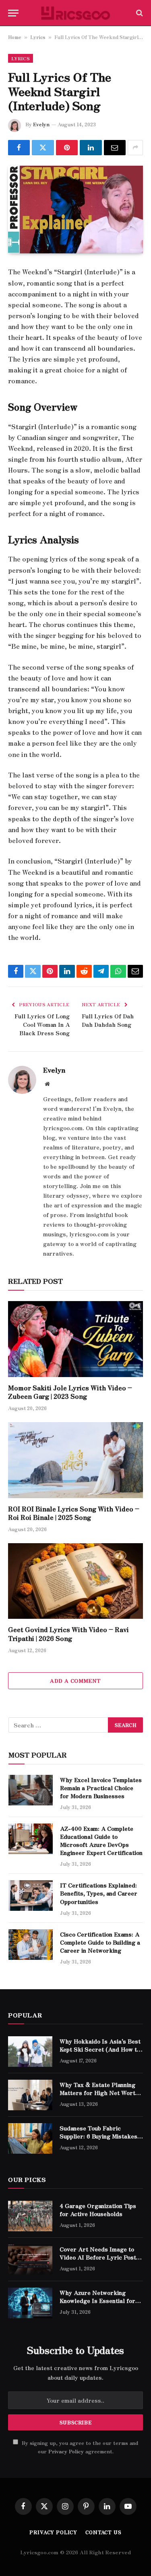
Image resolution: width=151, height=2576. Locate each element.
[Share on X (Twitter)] (43, 148)
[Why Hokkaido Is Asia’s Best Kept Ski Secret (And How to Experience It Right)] (30, 2052)
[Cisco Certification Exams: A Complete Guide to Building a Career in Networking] (31, 1945)
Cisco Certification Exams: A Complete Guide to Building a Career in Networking (100, 1942)
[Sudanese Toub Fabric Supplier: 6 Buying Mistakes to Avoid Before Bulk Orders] (30, 2138)
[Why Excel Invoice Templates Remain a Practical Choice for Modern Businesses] (31, 1790)
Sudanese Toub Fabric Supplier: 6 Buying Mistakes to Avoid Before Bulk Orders (100, 2136)
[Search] (139, 13)
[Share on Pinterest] (67, 148)
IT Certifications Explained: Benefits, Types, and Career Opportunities (99, 1893)
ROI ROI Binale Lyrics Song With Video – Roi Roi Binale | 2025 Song (74, 1513)
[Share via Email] (115, 148)
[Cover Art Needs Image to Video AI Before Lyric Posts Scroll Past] (30, 2259)
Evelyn (41, 124)
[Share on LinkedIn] (91, 148)
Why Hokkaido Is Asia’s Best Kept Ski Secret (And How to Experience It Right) (100, 2049)
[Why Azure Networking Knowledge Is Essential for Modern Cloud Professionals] (30, 2303)
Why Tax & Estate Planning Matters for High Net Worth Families (99, 2093)
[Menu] (13, 13)
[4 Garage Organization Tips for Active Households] (30, 2216)
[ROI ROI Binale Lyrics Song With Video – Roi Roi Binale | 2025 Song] (75, 1460)
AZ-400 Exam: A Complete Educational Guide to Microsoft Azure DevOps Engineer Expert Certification (101, 1840)
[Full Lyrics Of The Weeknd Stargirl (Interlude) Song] (75, 210)
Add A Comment (75, 1681)
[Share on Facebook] (19, 148)
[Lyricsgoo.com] (75, 13)
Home (15, 37)
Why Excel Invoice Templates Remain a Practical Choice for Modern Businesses (101, 1788)
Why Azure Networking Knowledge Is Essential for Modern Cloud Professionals (99, 2301)
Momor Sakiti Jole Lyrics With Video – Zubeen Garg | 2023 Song (70, 1392)
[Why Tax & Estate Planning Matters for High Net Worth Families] (30, 2095)
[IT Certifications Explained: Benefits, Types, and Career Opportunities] (31, 1896)
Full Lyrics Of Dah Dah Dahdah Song (108, 1020)
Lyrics (38, 37)
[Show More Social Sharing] (135, 148)
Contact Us (103, 2532)
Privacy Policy (66, 2451)
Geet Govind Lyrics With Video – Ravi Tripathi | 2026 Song (68, 1634)
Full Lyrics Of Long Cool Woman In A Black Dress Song (42, 1024)
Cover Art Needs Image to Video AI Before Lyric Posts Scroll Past (99, 2257)
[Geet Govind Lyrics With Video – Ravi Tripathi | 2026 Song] (75, 1581)
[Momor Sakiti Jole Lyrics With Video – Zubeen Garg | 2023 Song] (75, 1339)
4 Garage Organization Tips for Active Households (98, 2210)
